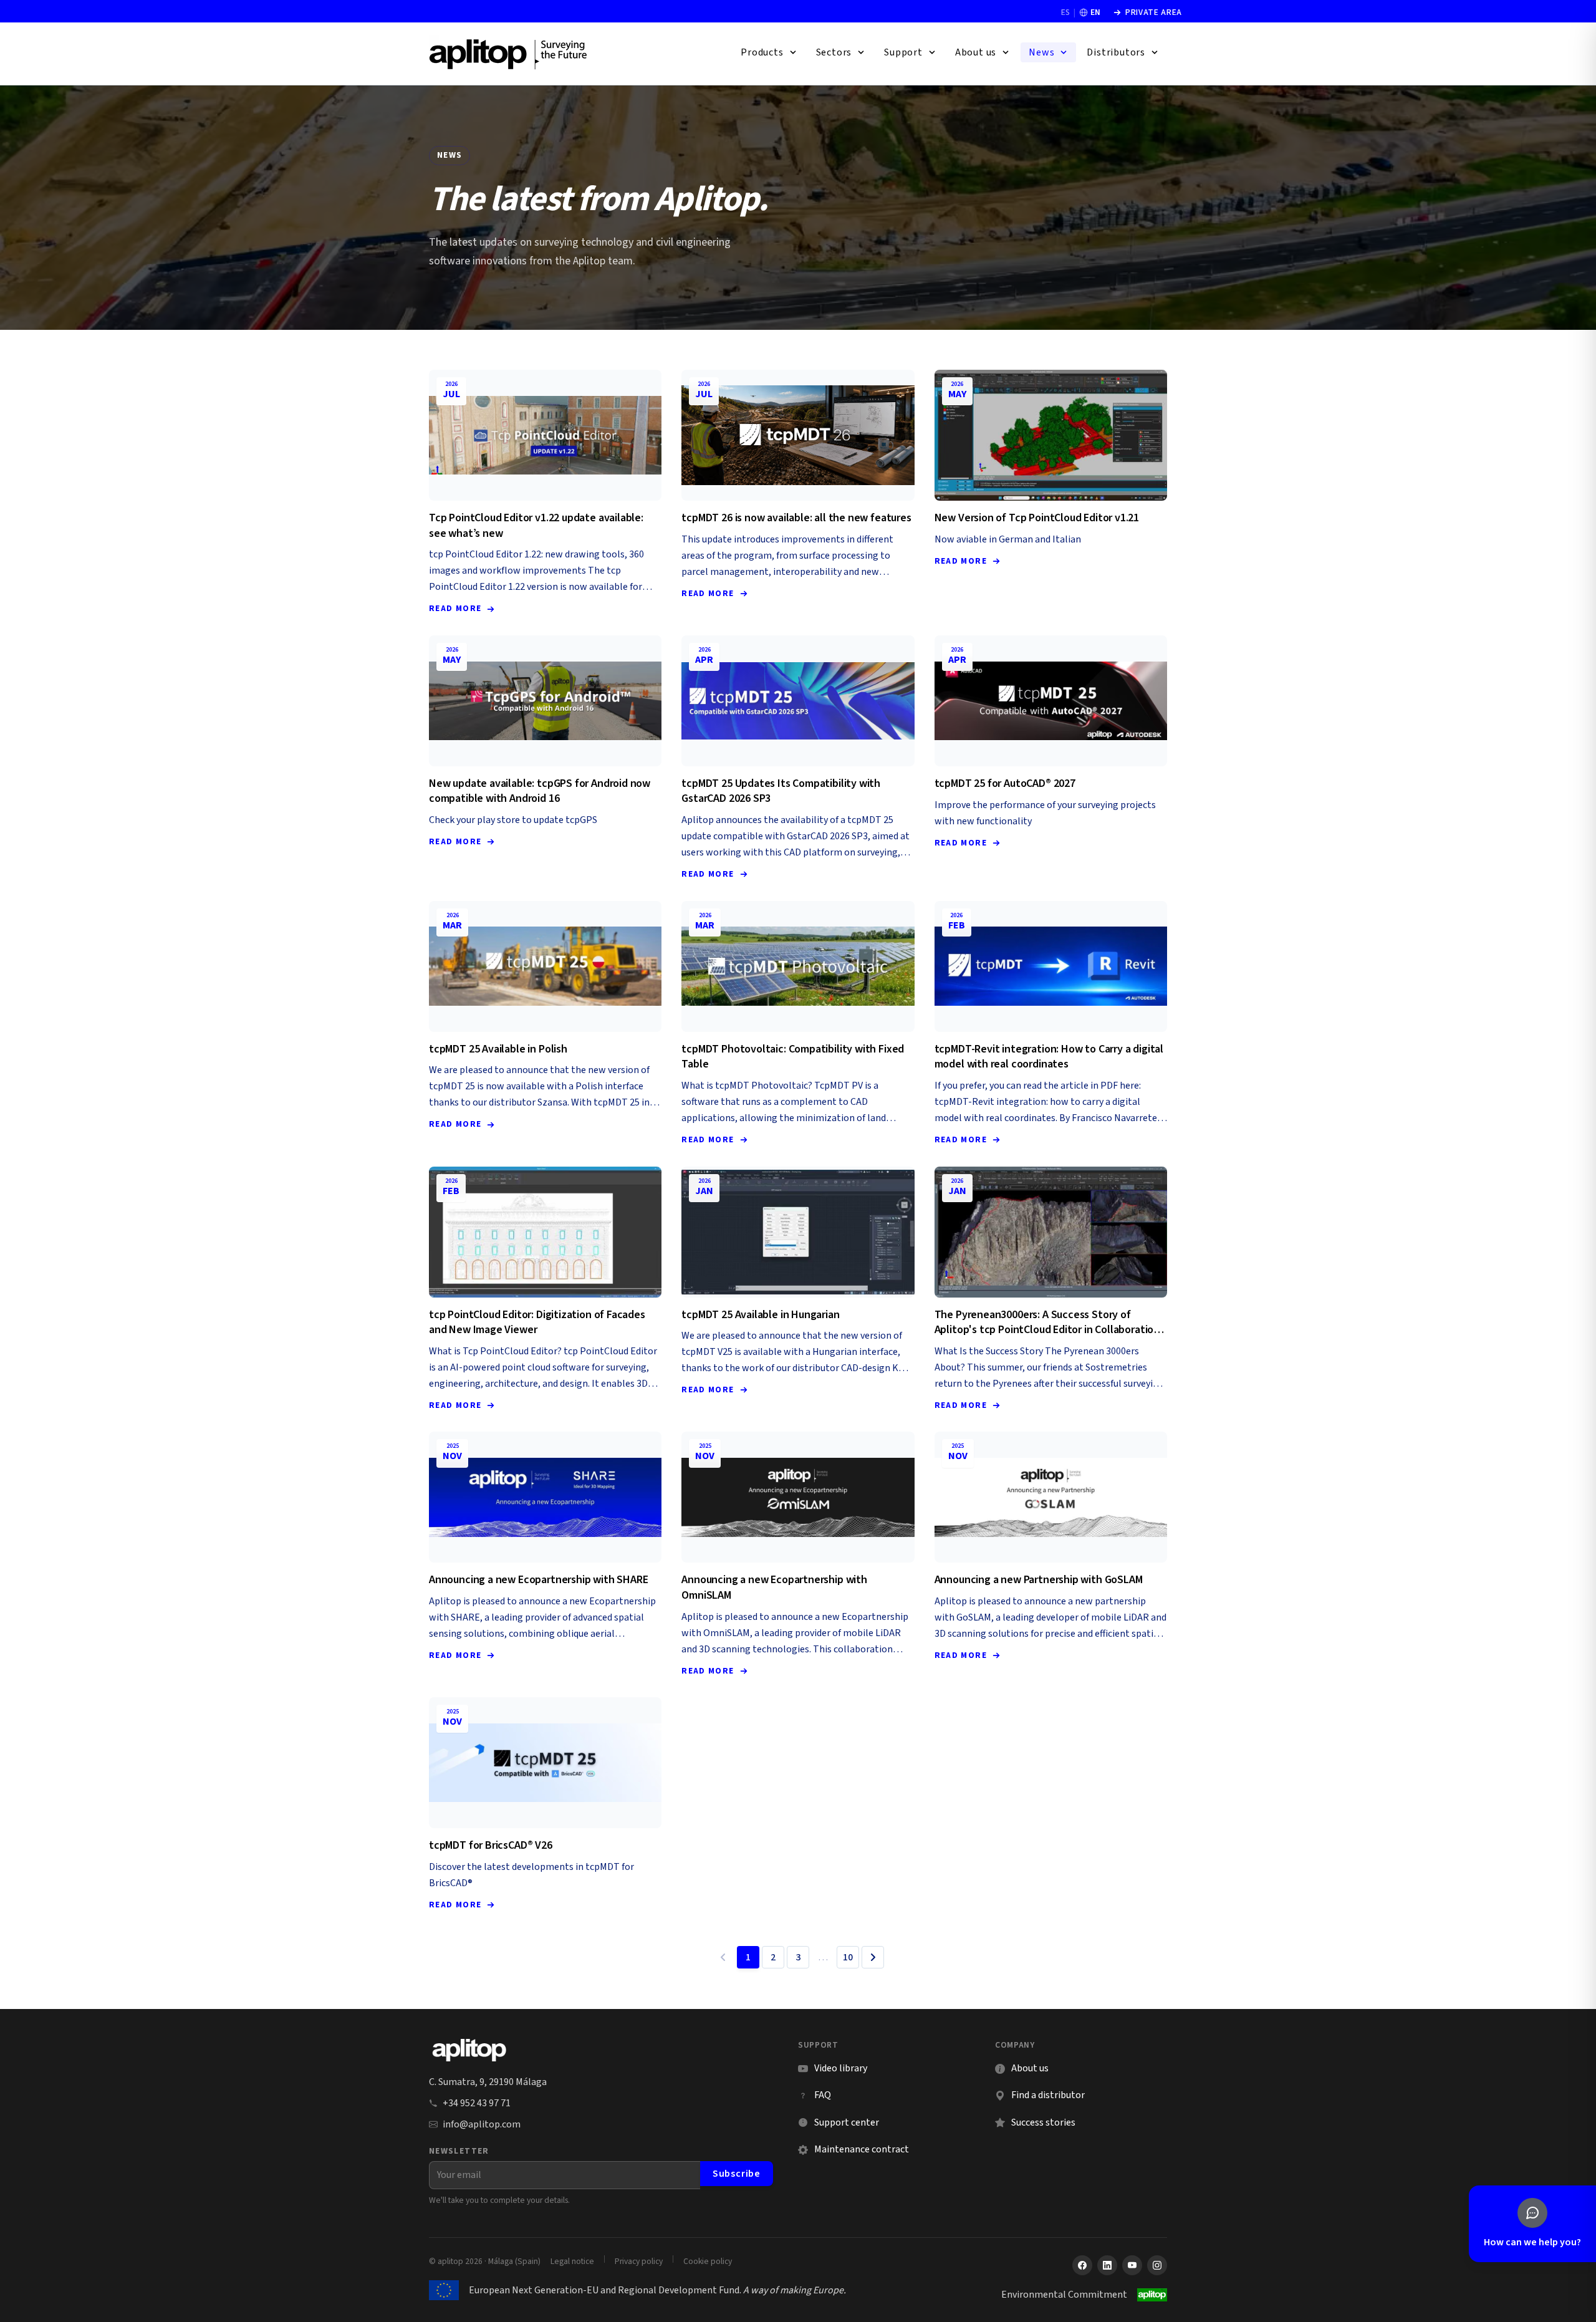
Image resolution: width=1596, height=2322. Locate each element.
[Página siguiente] (873, 1957)
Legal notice (572, 2261)
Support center (839, 2123)
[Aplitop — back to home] (469, 2050)
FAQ (823, 2095)
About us (1030, 2068)
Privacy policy (639, 2261)
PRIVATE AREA (1147, 12)
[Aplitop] (509, 54)
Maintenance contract (862, 2149)
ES (1065, 12)
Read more (455, 608)
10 (848, 1957)
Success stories (1043, 2122)
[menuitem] (769, 52)
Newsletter (459, 2151)
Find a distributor (1048, 2095)
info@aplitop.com (482, 2124)
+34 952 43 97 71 (477, 2103)
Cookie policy (708, 2261)
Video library (833, 2069)
